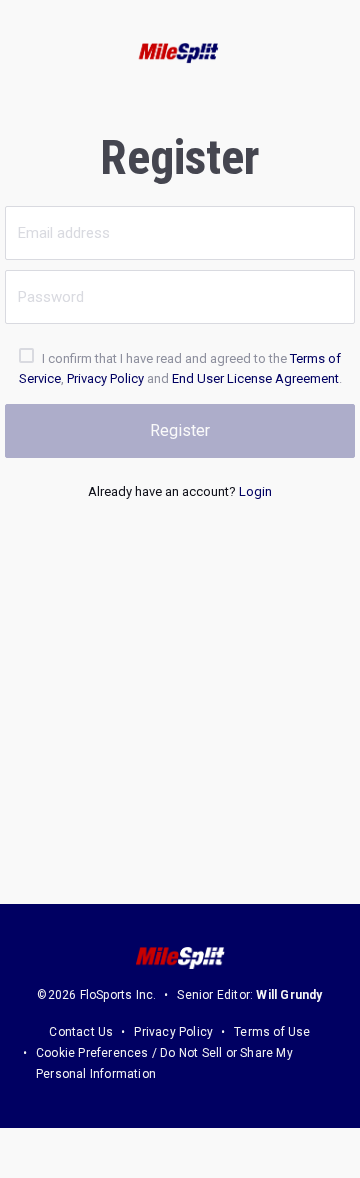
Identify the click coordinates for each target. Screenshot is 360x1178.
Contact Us (81, 1032)
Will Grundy (289, 995)
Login (255, 491)
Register (180, 430)
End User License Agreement (255, 378)
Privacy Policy (105, 378)
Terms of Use (272, 1032)
